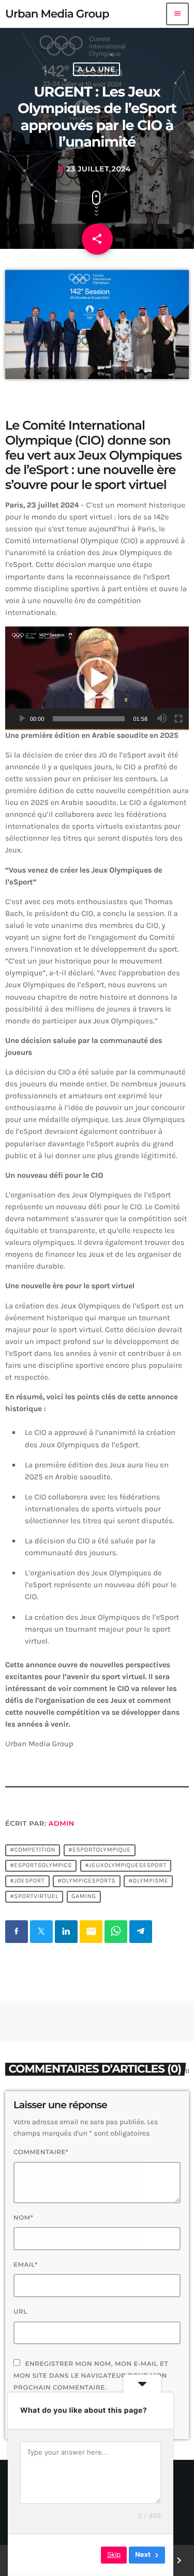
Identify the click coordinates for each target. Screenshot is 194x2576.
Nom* (23, 2218)
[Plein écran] (178, 719)
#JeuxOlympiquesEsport (126, 1866)
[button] (97, 678)
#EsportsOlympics (41, 1866)
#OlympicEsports (86, 1882)
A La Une (96, 69)
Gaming (84, 1897)
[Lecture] (22, 719)
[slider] (89, 719)
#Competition (33, 1851)
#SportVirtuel (34, 1897)
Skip (114, 2555)
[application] (97, 678)
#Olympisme (148, 1882)
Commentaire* (41, 2152)
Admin (62, 1824)
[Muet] (162, 719)
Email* (26, 2265)
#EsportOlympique (100, 1851)
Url (20, 2312)
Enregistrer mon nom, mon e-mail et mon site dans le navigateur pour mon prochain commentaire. (91, 2376)
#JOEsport (27, 1882)
